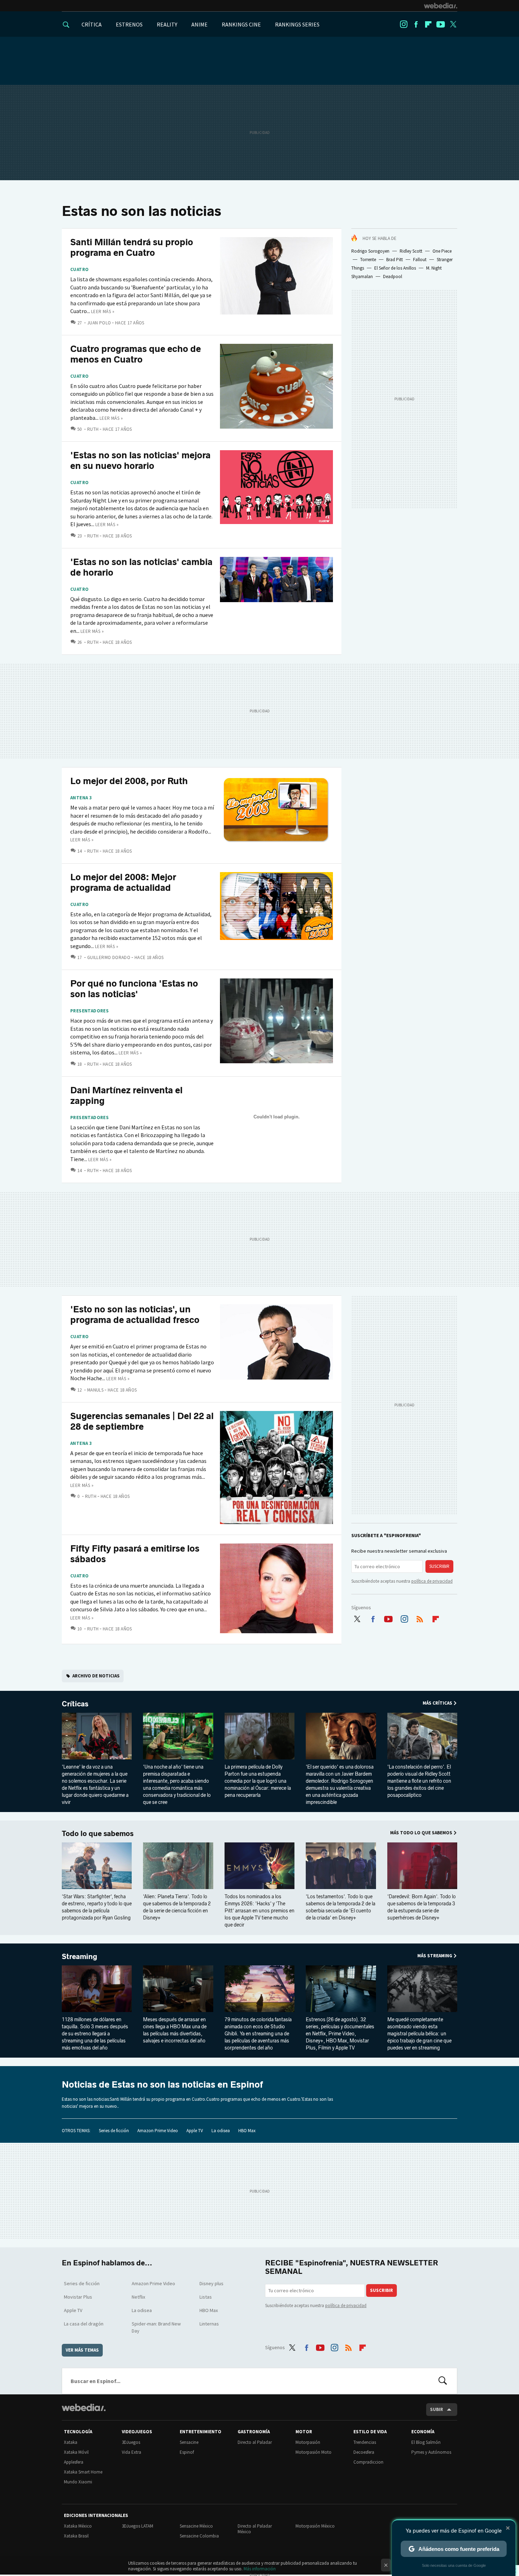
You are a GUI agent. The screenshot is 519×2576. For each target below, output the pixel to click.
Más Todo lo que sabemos (421, 1833)
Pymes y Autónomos (431, 2452)
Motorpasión (308, 2442)
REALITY (167, 24)
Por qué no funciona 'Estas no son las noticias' (134, 989)
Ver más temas (82, 2350)
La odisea (221, 2131)
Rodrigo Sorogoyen (370, 251)
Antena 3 (81, 798)
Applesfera (74, 2462)
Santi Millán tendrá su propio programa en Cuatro (132, 248)
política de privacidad (432, 1581)
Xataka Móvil (76, 2452)
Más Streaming (435, 1956)
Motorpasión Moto (314, 2452)
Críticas (75, 1704)
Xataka (71, 2442)
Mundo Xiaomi (78, 2482)
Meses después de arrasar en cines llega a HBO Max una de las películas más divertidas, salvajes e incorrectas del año (175, 2030)
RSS (420, 1617)
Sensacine (189, 2442)
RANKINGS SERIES (297, 24)
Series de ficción (114, 2131)
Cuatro (79, 270)
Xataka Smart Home (83, 2472)
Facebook (416, 24)
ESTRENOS (129, 24)
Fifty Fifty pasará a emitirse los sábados (135, 1554)
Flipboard (428, 24)
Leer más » (103, 311)
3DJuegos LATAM (138, 2526)
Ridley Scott (411, 251)
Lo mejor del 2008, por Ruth (129, 781)
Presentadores (90, 1011)
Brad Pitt (395, 260)
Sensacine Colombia (199, 2536)
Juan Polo (99, 323)
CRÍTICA (92, 24)
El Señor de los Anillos (395, 268)
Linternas (209, 2324)
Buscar (443, 2381)
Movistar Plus (78, 2297)
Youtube (441, 24)
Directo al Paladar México (255, 2529)
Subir (437, 2409)
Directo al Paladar (255, 2442)
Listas (206, 2297)
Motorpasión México (315, 2526)
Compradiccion (368, 2462)
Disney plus (211, 2283)
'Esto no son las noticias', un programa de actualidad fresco (135, 1315)
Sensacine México (196, 2526)
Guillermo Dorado (109, 957)
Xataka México (78, 2526)
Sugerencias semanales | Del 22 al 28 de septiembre (142, 1421)
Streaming (79, 1957)
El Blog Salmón (426, 2442)
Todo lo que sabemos (98, 1834)
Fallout (420, 260)
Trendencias (365, 2442)
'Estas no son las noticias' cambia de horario (141, 567)
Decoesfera (364, 2452)
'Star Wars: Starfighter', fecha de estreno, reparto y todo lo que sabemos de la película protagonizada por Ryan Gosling (97, 1907)
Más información (260, 2569)
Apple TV (195, 2131)
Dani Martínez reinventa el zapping (126, 1096)
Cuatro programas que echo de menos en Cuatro (136, 354)
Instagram (404, 24)
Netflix (138, 2297)
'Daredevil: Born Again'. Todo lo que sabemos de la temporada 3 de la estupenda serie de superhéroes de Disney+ (422, 1907)
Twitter (453, 24)
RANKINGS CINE (241, 24)
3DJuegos (131, 2442)
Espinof (187, 2452)
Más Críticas (437, 1703)
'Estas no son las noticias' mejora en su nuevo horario (140, 461)
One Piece (442, 251)
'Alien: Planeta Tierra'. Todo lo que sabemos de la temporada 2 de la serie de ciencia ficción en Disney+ (177, 1907)
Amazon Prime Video (158, 2131)
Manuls (95, 1390)
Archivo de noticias (96, 1676)
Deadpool (393, 277)
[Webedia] (441, 6)
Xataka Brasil (76, 2536)
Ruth (93, 429)
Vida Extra (132, 2452)
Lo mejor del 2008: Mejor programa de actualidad (123, 883)
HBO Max (247, 2131)
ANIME (199, 24)
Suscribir (439, 1566)
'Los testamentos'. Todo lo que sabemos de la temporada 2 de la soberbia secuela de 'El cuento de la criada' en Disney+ (341, 1907)
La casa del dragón (84, 2324)
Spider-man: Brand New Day (156, 2327)
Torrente (368, 260)
